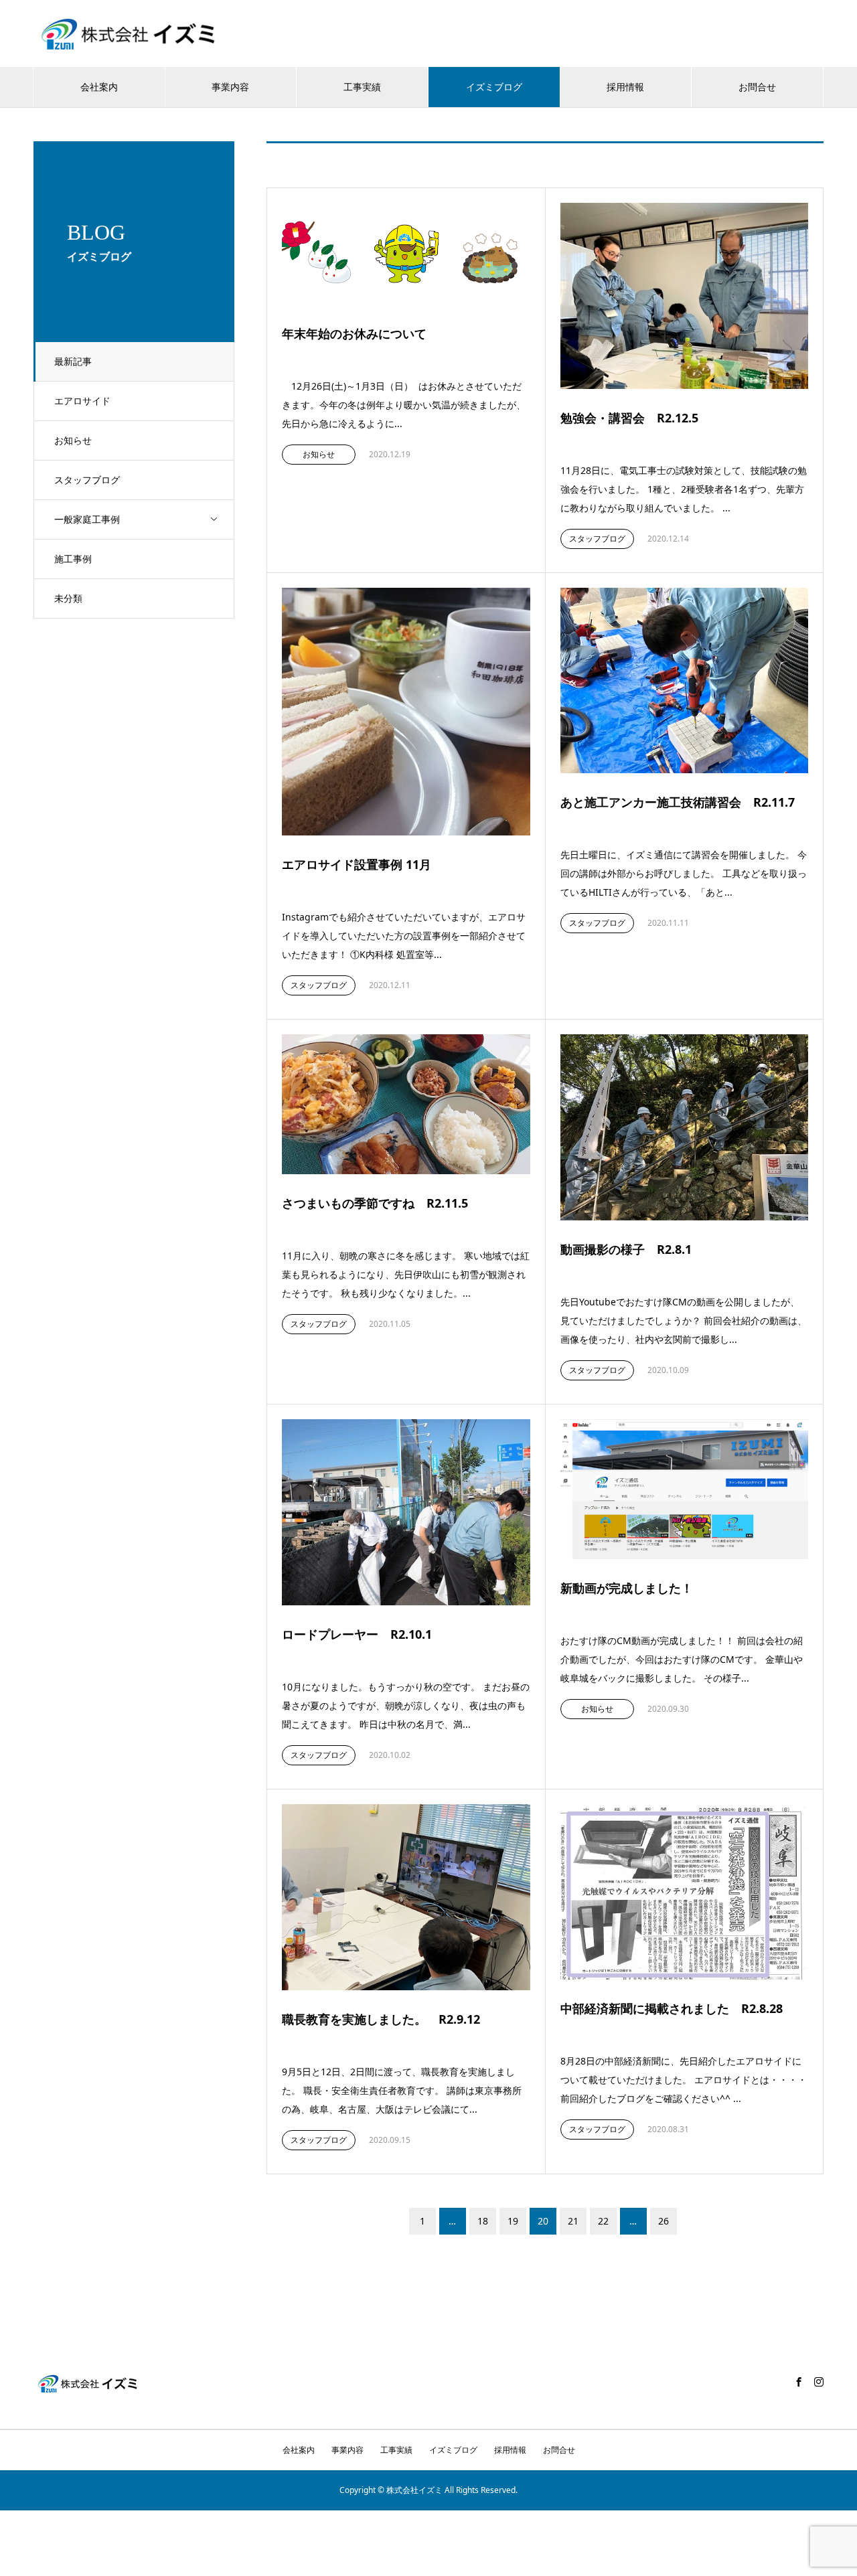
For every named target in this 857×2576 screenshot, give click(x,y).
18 (483, 2221)
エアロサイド (82, 401)
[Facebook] (799, 2382)
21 (573, 2221)
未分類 (68, 598)
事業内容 (230, 87)
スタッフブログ (87, 480)
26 (664, 2221)
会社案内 (99, 87)
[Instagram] (819, 2382)
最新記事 (73, 361)
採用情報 (625, 87)
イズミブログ (494, 87)
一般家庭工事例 (87, 519)
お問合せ (757, 87)
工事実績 (362, 87)
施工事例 (73, 559)
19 (513, 2221)
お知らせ (73, 440)
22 (603, 2221)
